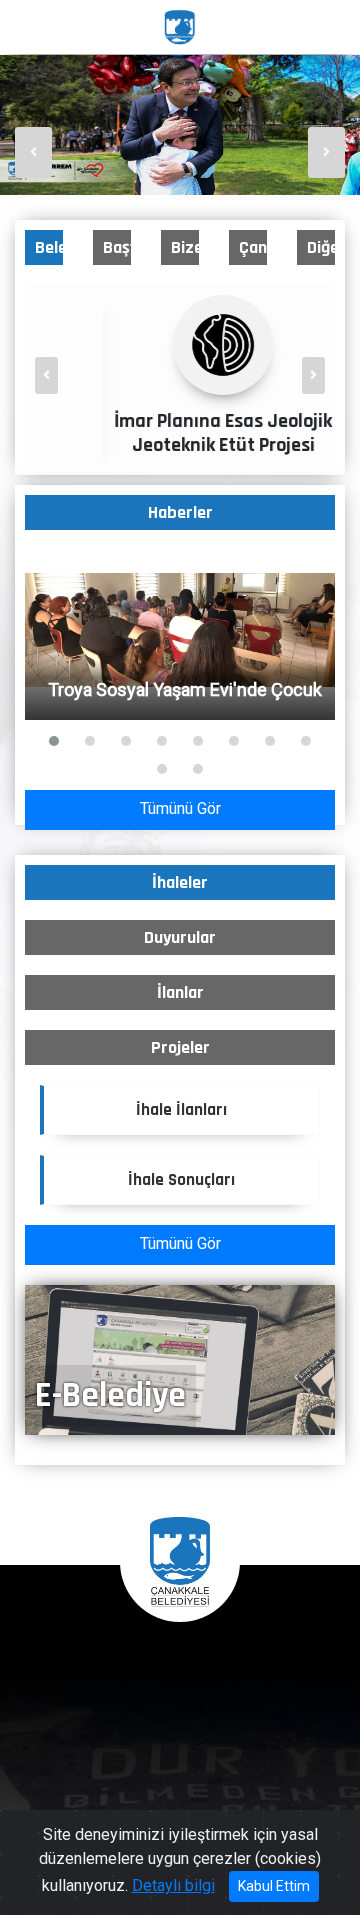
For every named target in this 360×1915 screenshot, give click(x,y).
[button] (54, 741)
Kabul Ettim (274, 1886)
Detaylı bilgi (173, 1885)
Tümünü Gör (180, 808)
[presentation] (33, 152)
